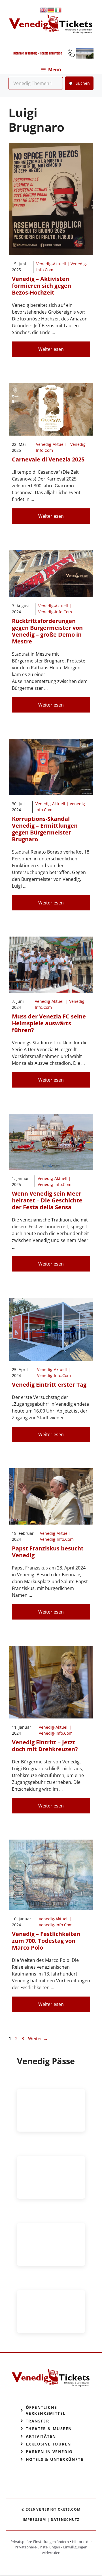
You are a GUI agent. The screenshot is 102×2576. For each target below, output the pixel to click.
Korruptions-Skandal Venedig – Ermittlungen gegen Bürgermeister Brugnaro (45, 829)
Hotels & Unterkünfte (55, 2459)
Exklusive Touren (48, 2444)
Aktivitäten (41, 2436)
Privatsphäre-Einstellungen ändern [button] (40, 2542)
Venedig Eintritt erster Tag (49, 1385)
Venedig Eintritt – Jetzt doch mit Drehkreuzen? (45, 1746)
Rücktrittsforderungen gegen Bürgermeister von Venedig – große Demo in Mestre (47, 631)
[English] (44, 10)
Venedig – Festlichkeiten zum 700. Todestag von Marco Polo (46, 1941)
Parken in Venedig (49, 2452)
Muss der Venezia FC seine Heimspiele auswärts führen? (49, 1023)
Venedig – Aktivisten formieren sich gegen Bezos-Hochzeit (42, 286)
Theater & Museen (49, 2429)
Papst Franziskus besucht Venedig (48, 1552)
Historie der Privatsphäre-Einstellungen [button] (53, 2544)
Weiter (38, 2039)
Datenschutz (65, 2520)
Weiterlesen (51, 349)
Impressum (34, 2520)
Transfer (37, 2421)
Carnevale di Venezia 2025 (48, 459)
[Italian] (58, 10)
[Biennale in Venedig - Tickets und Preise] (51, 57)
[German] (51, 10)
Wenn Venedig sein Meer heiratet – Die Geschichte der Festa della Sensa (47, 1200)
